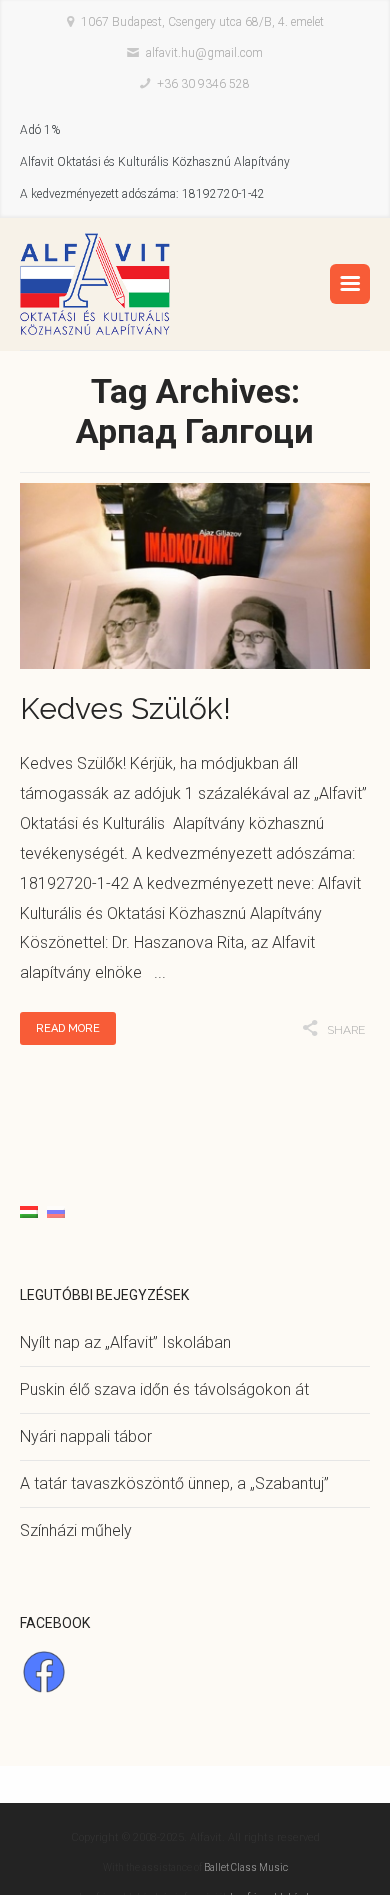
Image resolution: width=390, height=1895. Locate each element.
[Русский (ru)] (56, 1210)
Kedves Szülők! (125, 708)
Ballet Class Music (246, 1867)
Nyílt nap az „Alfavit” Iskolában (125, 1342)
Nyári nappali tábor (86, 1436)
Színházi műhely (76, 1530)
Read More (68, 1028)
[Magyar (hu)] (29, 1210)
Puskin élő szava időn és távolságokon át (164, 1389)
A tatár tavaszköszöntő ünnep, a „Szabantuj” (174, 1483)
